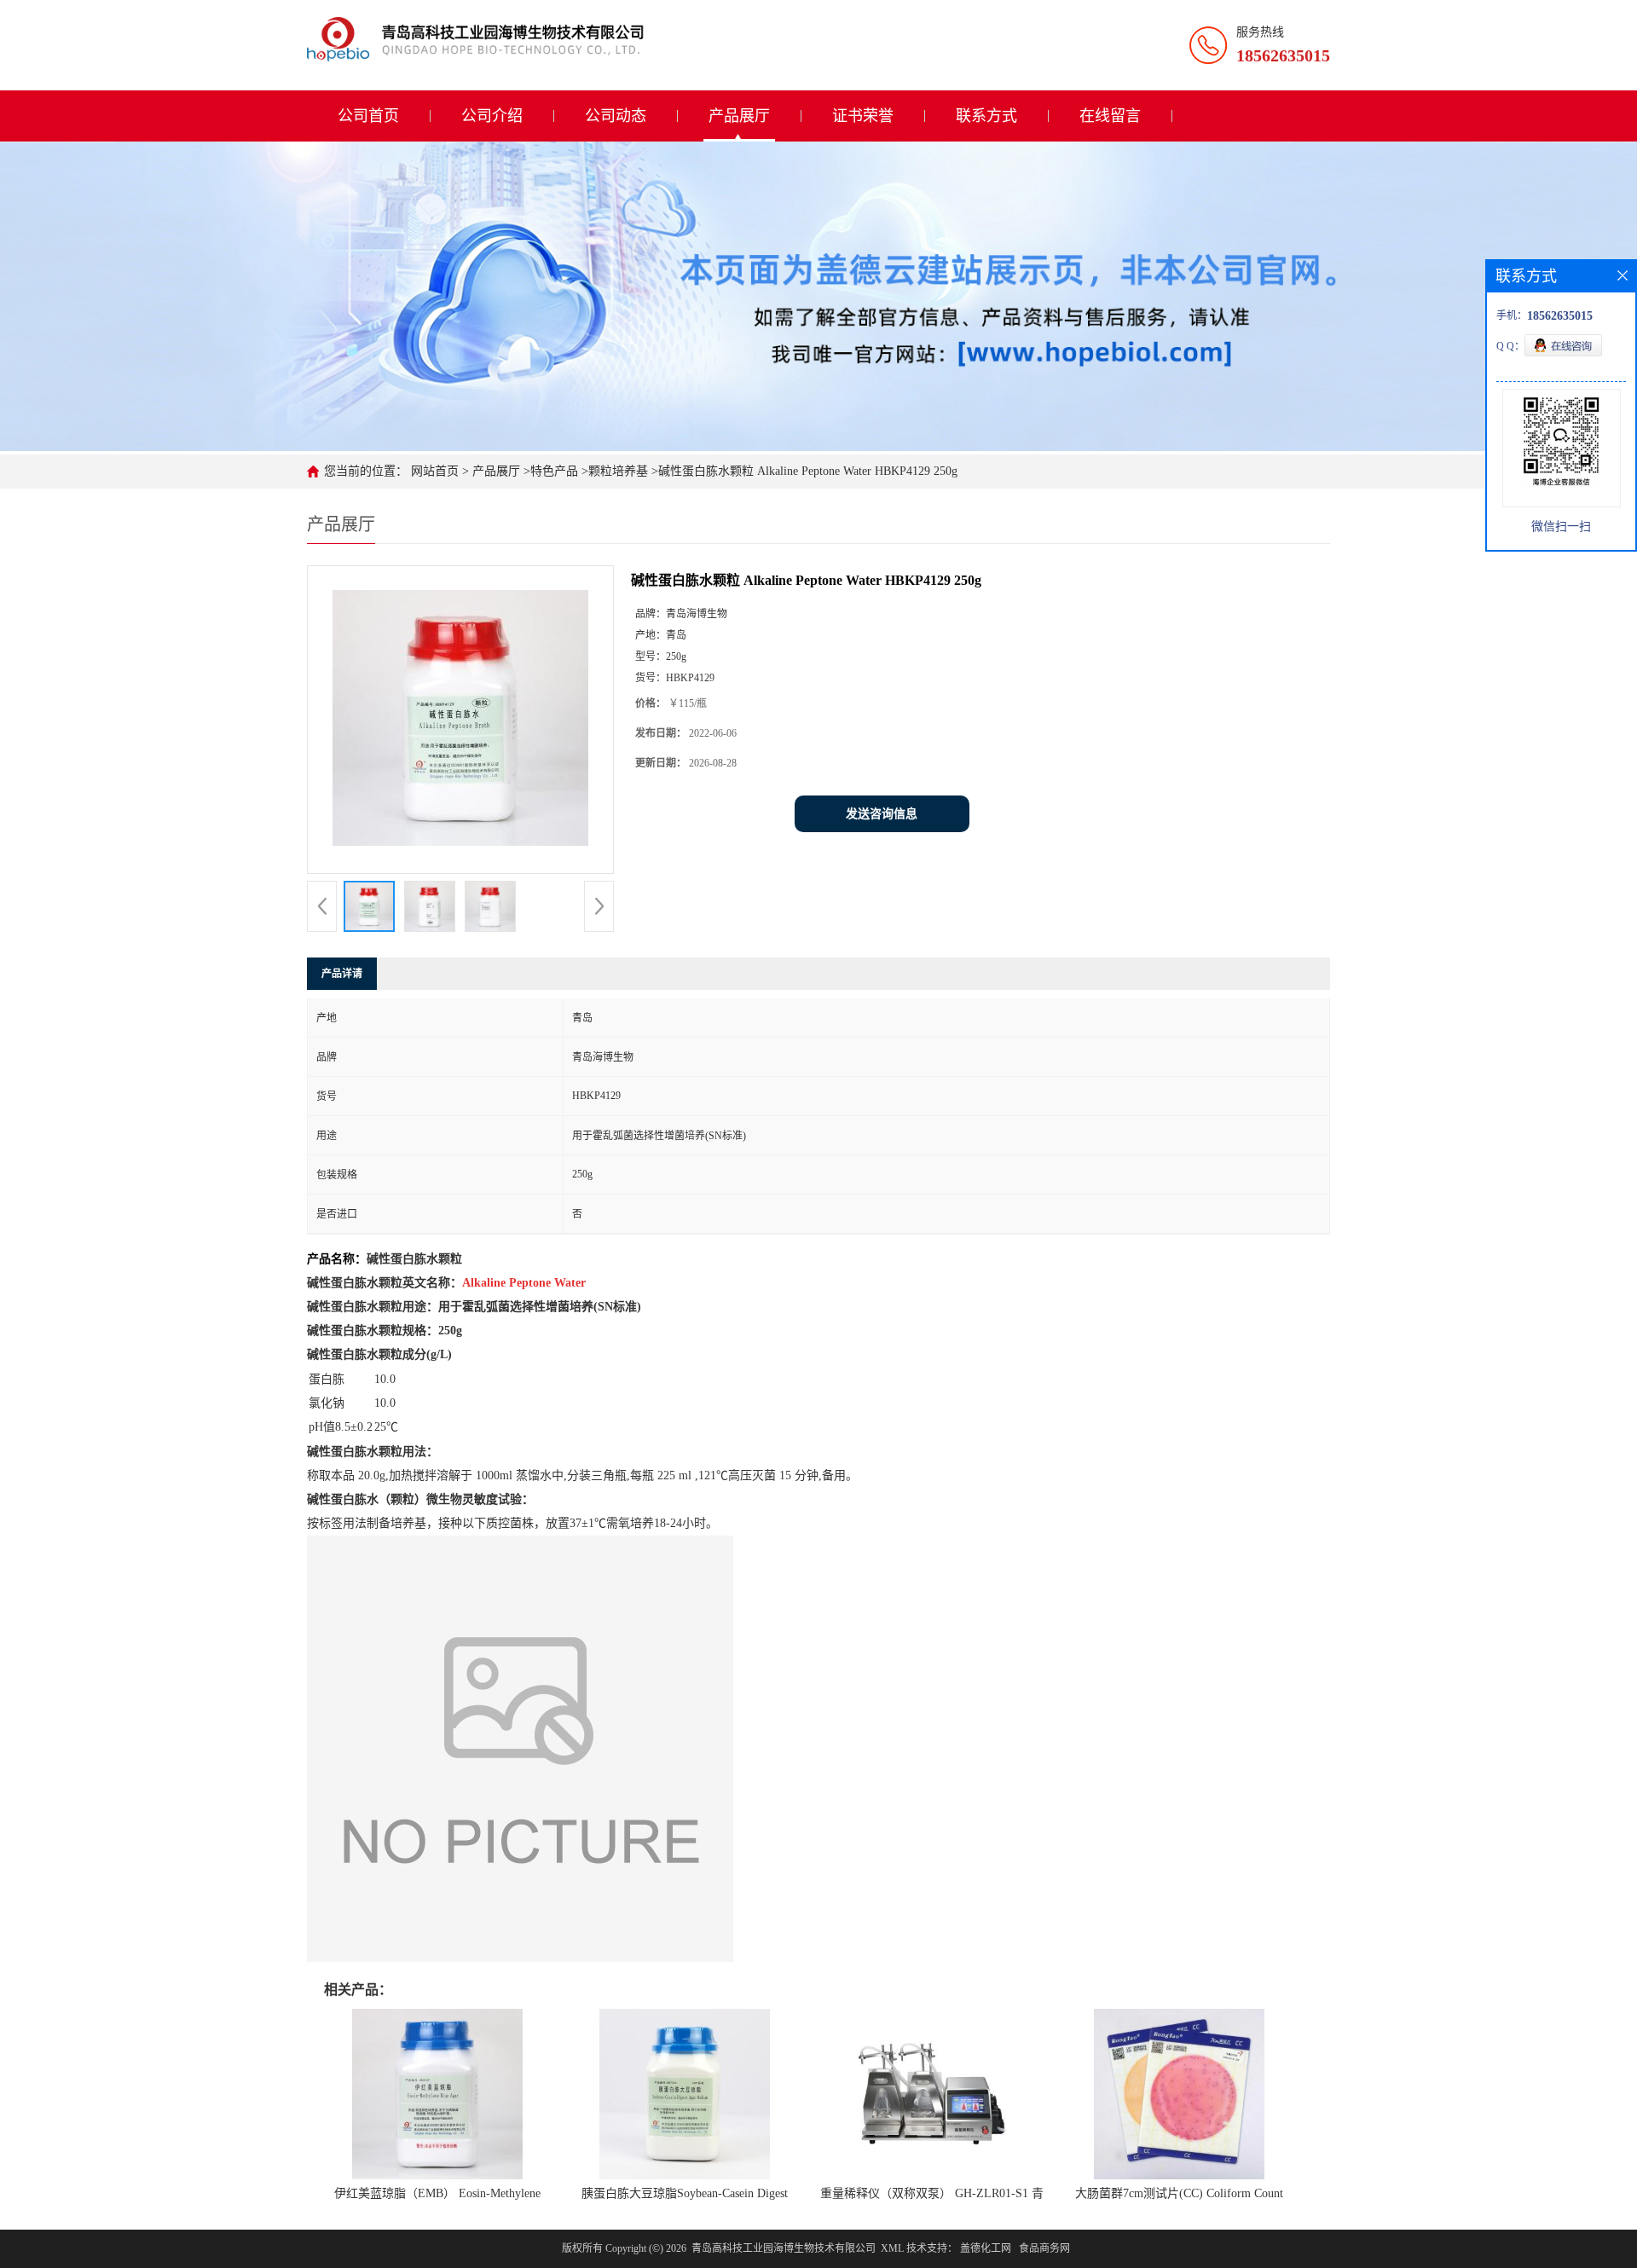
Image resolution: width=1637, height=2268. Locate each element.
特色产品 (554, 471)
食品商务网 (1044, 2248)
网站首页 (435, 471)
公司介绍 (492, 116)
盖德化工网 (986, 2248)
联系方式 (986, 116)
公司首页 (368, 116)
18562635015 (1283, 55)
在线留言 (1110, 116)
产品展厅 (739, 116)
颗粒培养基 (618, 471)
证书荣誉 (863, 116)
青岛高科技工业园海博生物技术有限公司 (784, 2248)
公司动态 (616, 116)
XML (892, 2248)
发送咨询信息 (882, 814)
